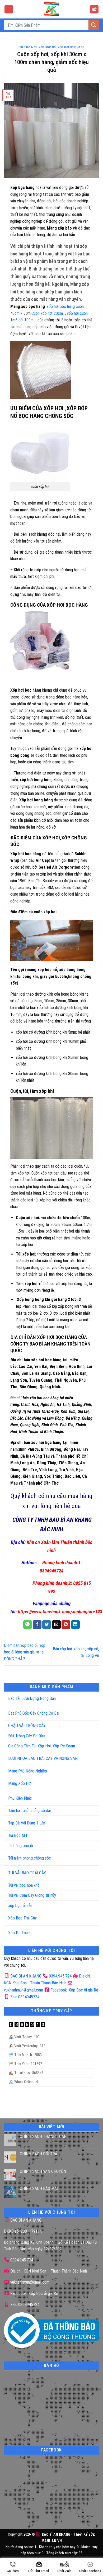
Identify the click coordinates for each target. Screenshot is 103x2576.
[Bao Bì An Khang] (51, 9)
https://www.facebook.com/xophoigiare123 (60, 1612)
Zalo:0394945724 (24, 1997)
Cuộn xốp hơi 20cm (47, 313)
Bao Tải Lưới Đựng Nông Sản (32, 1698)
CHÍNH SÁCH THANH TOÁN (43, 2137)
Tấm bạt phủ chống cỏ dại (29, 1811)
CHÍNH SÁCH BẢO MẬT (39, 2188)
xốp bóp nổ (47, 47)
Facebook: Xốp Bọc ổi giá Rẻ (74, 1990)
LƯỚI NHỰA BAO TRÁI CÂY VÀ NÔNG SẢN (43, 1758)
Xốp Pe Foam (19, 1933)
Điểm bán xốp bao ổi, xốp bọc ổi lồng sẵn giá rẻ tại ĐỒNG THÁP (25, 1652)
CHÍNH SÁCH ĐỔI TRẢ (39, 2154)
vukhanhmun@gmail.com (29, 2282)
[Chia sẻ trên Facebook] (37, 1625)
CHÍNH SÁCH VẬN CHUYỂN (43, 2171)
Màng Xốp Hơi (20, 1783)
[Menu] (9, 9)
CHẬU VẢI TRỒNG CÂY (27, 1726)
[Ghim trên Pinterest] (66, 1625)
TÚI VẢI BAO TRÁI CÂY (27, 1873)
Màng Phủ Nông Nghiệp (28, 1771)
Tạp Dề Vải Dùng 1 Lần (27, 1823)
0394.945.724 (60, 1976)
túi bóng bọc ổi (21, 1846)
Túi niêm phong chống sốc (30, 1858)
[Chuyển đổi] (89, 1697)
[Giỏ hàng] (94, 9)
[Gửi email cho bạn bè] (56, 1625)
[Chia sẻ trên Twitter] (47, 1625)
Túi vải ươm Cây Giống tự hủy (32, 1895)
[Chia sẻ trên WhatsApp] (28, 1625)
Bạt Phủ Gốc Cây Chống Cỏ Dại (34, 1713)
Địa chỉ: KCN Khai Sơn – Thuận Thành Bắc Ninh (48, 2271)
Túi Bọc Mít (18, 1835)
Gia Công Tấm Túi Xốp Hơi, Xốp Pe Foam (42, 1746)
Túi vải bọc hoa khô (24, 1885)
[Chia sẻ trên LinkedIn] (75, 1625)
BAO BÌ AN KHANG (25, 1976)
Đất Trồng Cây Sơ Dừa (27, 1736)
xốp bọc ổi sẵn (20, 1906)
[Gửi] (94, 25)
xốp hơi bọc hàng (71, 47)
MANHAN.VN (52, 2541)
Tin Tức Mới (27, 47)
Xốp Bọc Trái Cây (22, 1918)
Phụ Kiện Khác (20, 1798)
